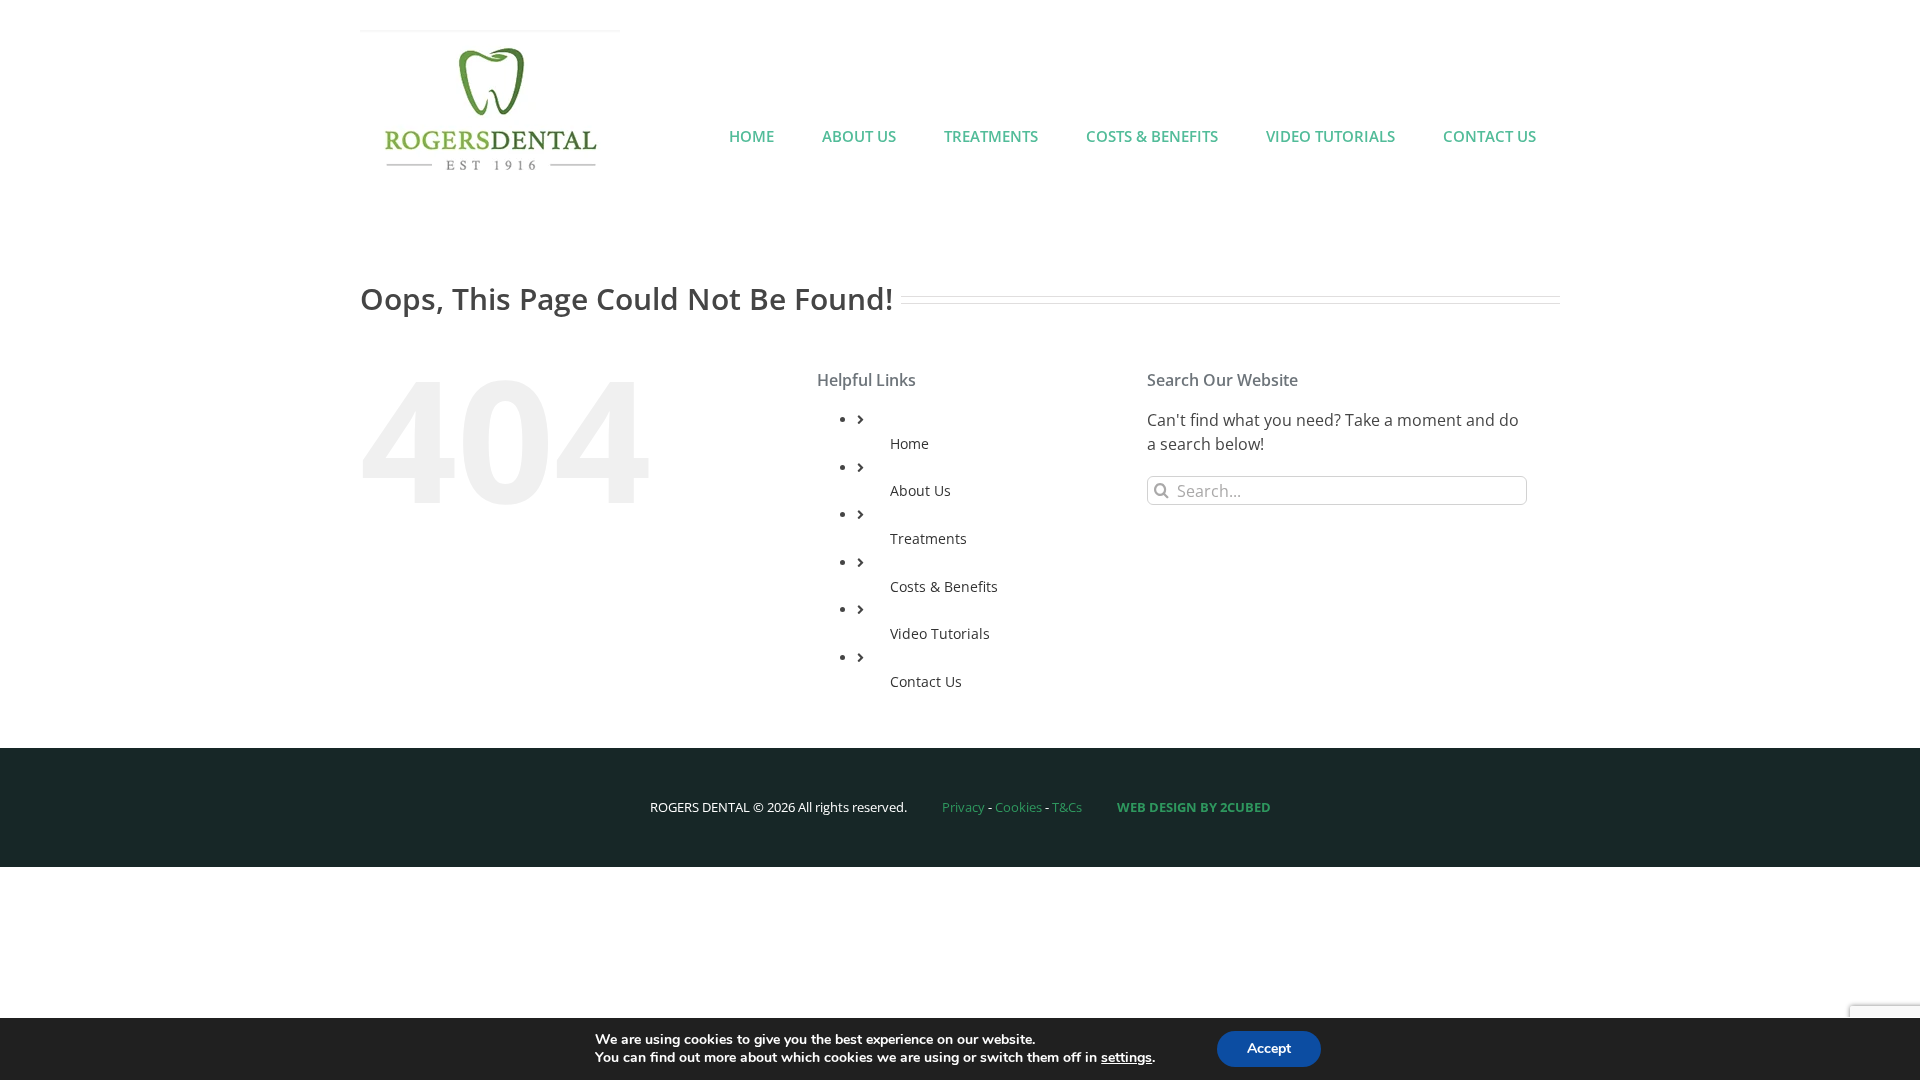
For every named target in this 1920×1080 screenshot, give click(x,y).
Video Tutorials (940, 633)
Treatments (928, 538)
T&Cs (1067, 807)
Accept (1269, 1048)
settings (1126, 1058)
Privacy (963, 807)
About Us (920, 490)
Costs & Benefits (944, 586)
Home (909, 443)
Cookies (1018, 807)
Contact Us (926, 681)
